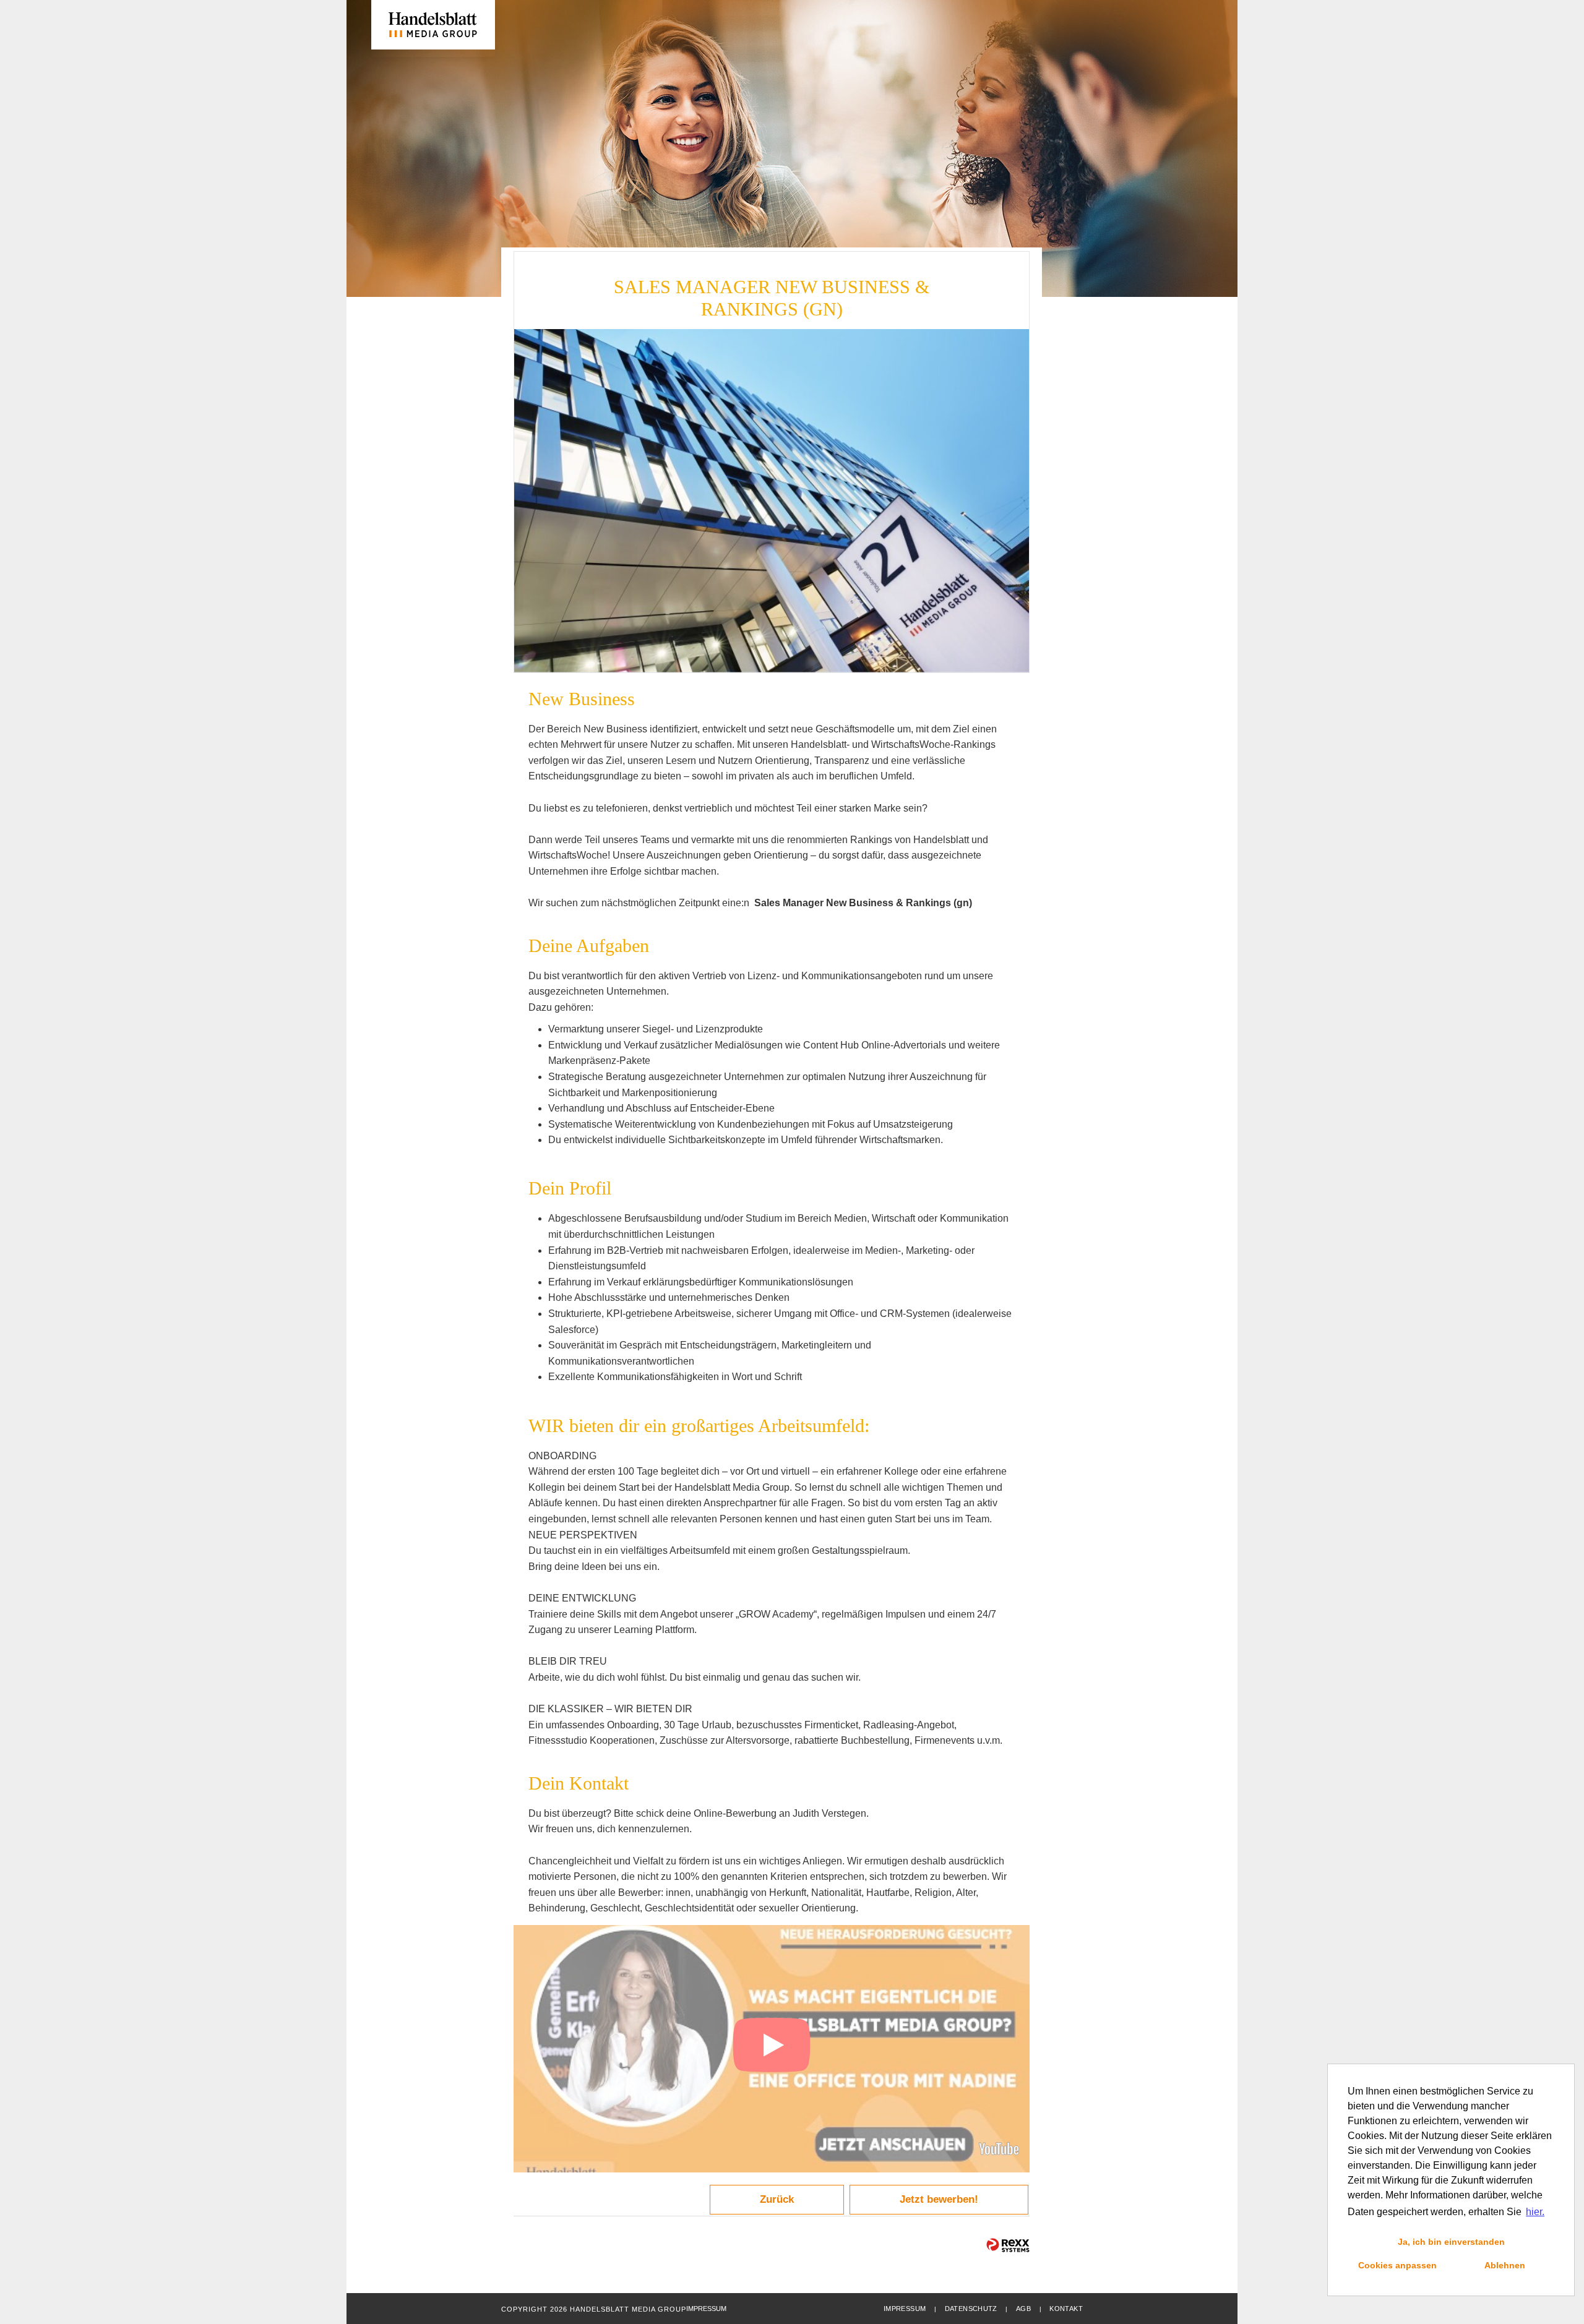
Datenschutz (971, 2309)
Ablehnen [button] (1505, 2265)
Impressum (905, 2309)
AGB (1023, 2309)
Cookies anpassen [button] (1397, 2265)
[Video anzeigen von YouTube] (772, 2049)
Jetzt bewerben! (939, 2199)
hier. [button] (1535, 2212)
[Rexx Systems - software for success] (1008, 2245)
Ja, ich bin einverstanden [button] (1451, 2242)
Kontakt (1066, 2309)
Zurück (777, 2199)
